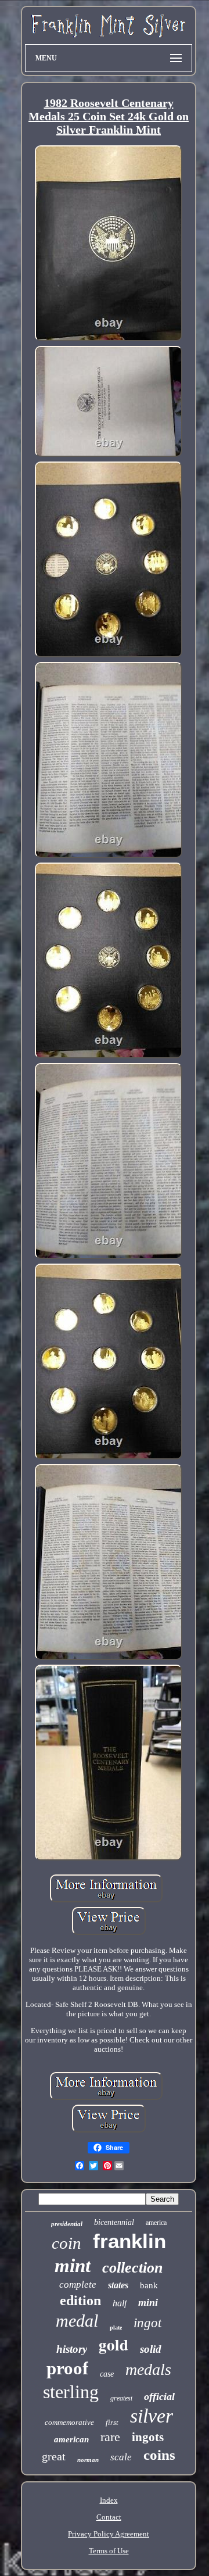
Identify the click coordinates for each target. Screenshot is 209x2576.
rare (110, 2437)
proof (67, 2368)
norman (88, 2460)
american (71, 2439)
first (112, 2422)
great (54, 2456)
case (107, 2374)
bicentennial (114, 2222)
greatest (121, 2398)
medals (148, 2369)
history (72, 2349)
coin (66, 2243)
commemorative (69, 2422)
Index (109, 2500)
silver (152, 2416)
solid (151, 2349)
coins (159, 2455)
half (120, 2303)
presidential (67, 2224)
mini (148, 2302)
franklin (129, 2241)
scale (121, 2457)
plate (116, 2328)
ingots (148, 2437)
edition (80, 2300)
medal (77, 2321)
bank (149, 2285)
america (156, 2223)
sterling (71, 2392)
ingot (147, 2323)
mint (73, 2266)
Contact (109, 2517)
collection (132, 2268)
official (159, 2396)
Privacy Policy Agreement (109, 2534)
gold (113, 2344)
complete (78, 2285)
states (118, 2285)
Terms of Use (109, 2551)
